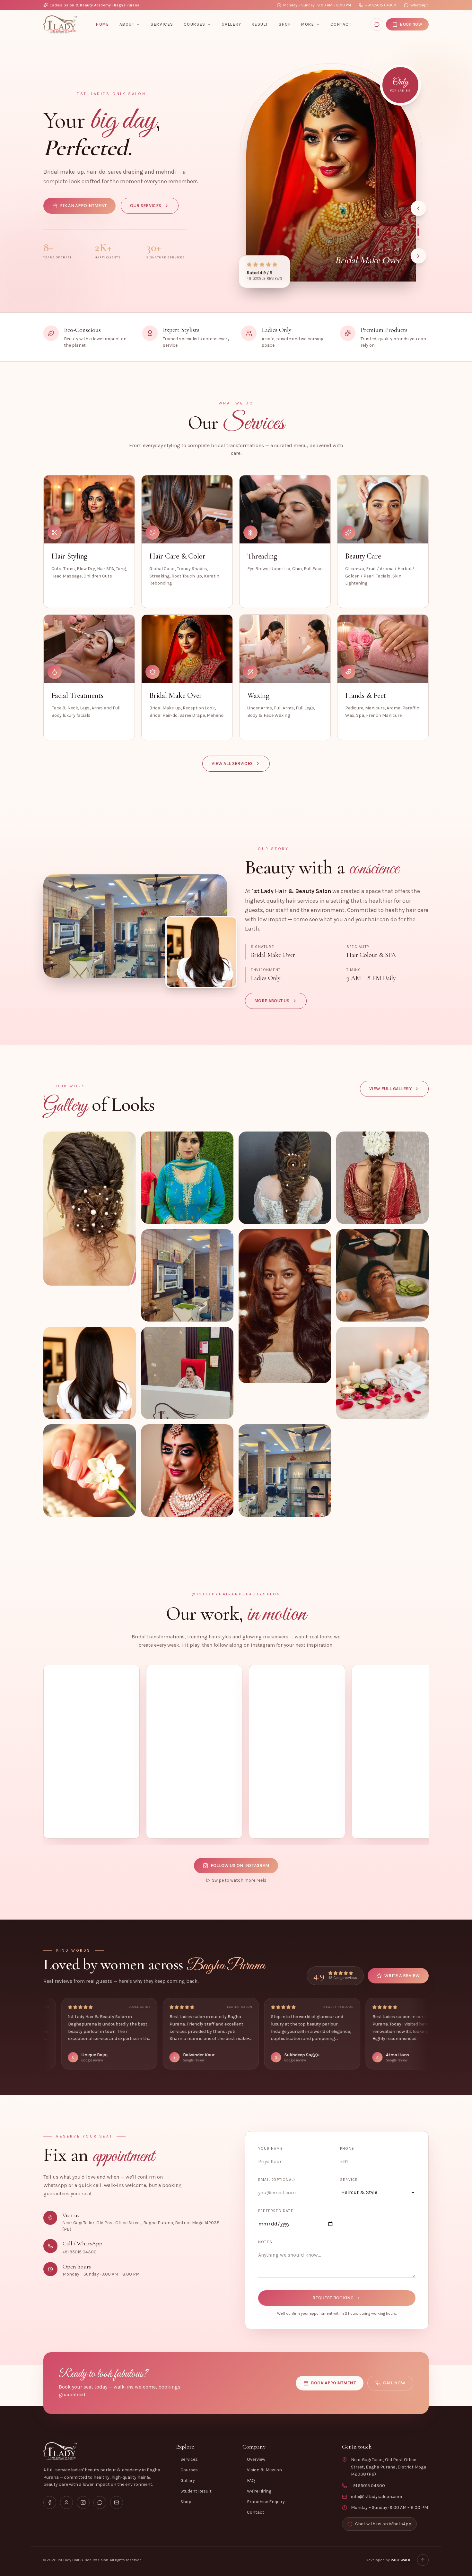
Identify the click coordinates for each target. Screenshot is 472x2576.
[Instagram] (83, 2502)
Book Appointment (334, 2383)
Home (102, 24)
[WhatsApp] (377, 24)
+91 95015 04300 (381, 5)
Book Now (411, 24)
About (127, 24)
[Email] (117, 2502)
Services (162, 24)
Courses (195, 24)
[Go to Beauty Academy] (418, 237)
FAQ (251, 2481)
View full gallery (390, 1089)
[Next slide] (418, 256)
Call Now (394, 2383)
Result (260, 24)
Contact (341, 24)
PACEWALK (401, 2560)
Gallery (232, 24)
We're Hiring (259, 2491)
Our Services (146, 206)
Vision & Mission (264, 2470)
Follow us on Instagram (240, 1865)
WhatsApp (420, 5)
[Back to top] (423, 2560)
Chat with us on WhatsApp (383, 2524)
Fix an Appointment (83, 206)
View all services (232, 763)
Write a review (402, 1976)
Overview (256, 2459)
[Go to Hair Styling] (418, 225)
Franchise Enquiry (266, 2502)
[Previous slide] (418, 208)
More (308, 24)
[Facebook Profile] (66, 2502)
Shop (285, 24)
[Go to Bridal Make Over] (418, 229)
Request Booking (333, 2298)
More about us (272, 1001)
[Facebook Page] (50, 2502)
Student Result (196, 2491)
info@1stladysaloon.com (376, 2497)
